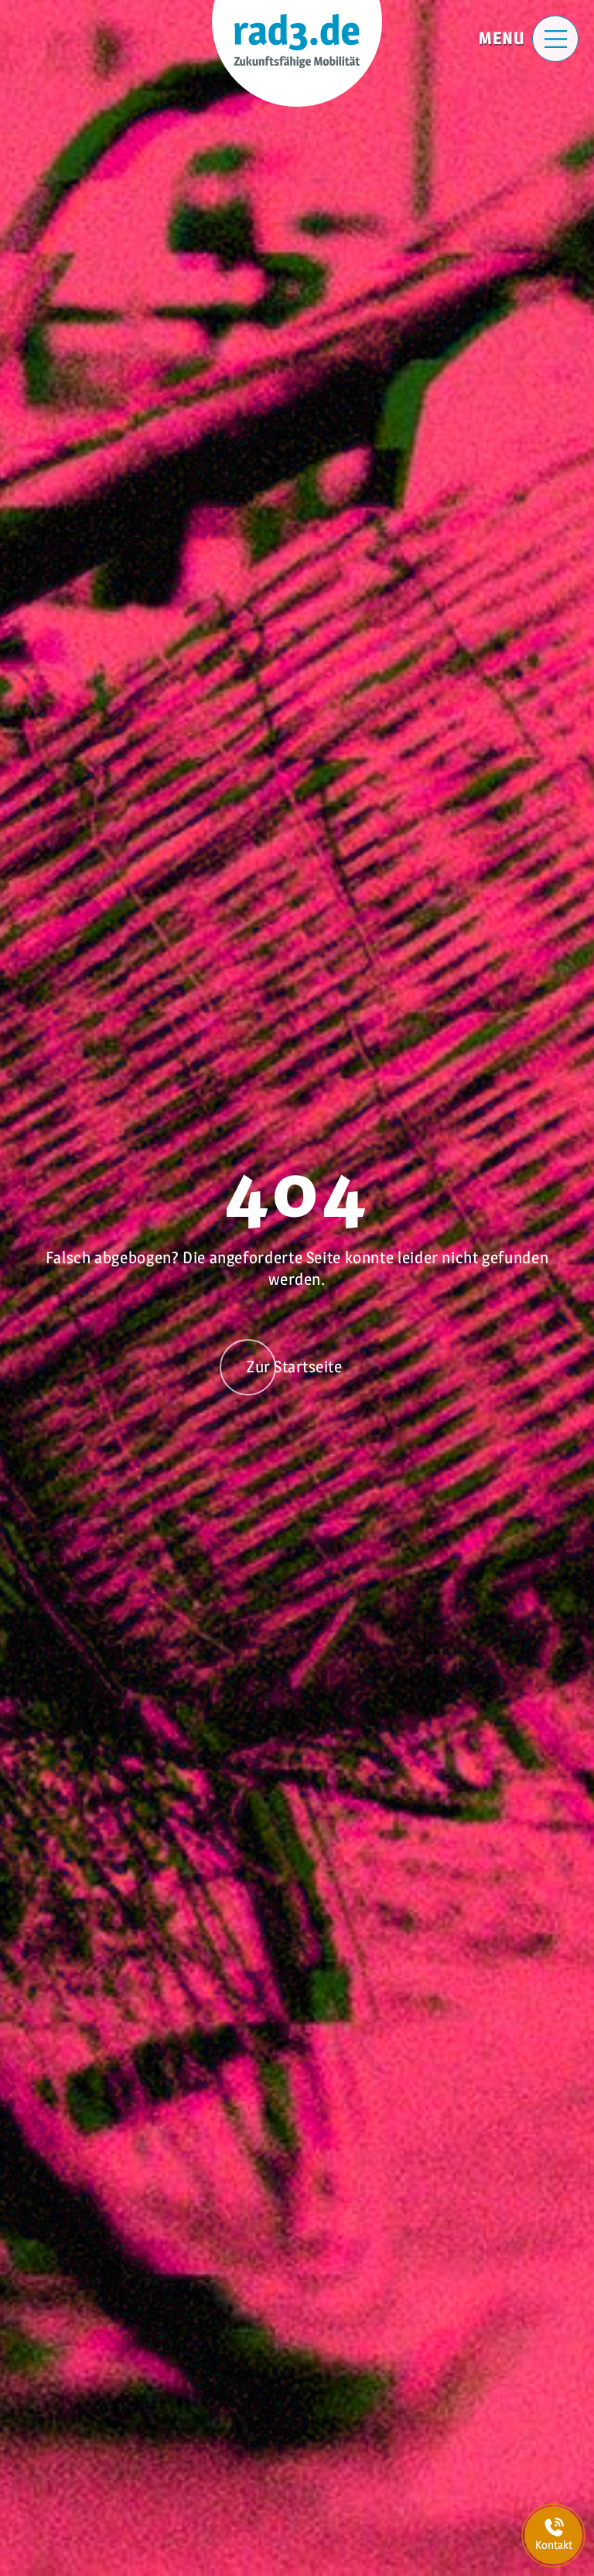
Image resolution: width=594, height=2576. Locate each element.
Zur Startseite (294, 1367)
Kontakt (554, 2545)
